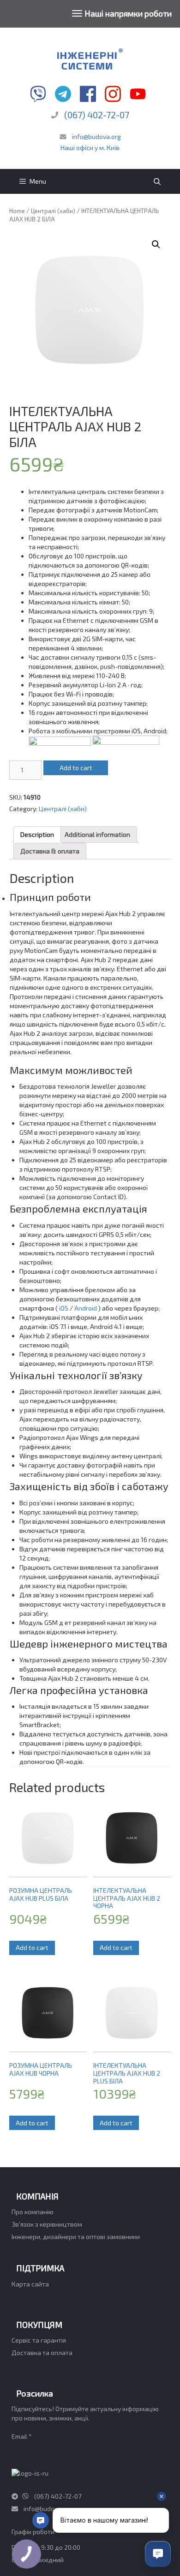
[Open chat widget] (158, 2554)
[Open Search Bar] (157, 181)
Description (37, 834)
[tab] (37, 835)
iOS (64, 1308)
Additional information (97, 834)
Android (86, 1308)
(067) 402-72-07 (97, 115)
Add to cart (76, 768)
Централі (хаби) (53, 211)
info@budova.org (96, 136)
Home (17, 211)
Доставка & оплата (50, 851)
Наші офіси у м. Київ (90, 148)
